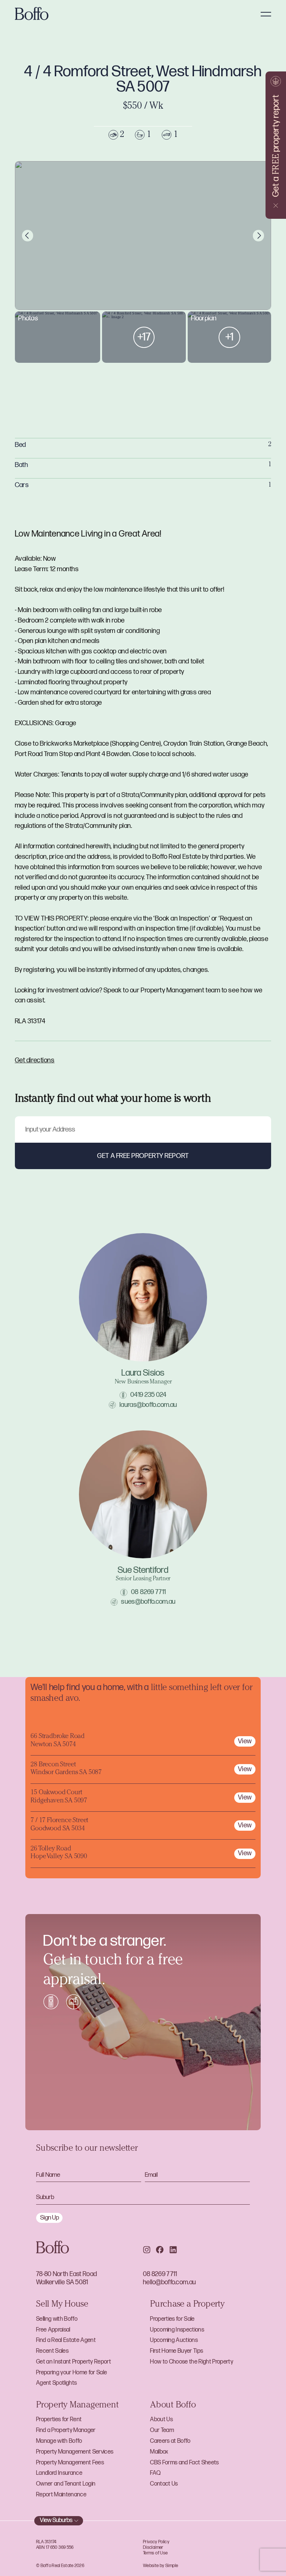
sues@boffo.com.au (148, 1602)
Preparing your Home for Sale (71, 2373)
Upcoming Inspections (177, 2330)
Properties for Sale (172, 2319)
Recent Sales (52, 2351)
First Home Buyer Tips (177, 2351)
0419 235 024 (148, 1395)
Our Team (162, 2430)
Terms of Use (155, 2553)
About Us (161, 2420)
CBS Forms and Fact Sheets (184, 2463)
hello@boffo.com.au (169, 2282)
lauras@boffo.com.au (148, 1405)
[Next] (259, 236)
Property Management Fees (70, 2463)
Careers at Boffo (170, 2441)
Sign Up (50, 2218)
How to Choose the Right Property (192, 2362)
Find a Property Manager (66, 2430)
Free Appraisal (53, 2330)
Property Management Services (75, 2452)
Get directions (35, 1060)
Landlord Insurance (59, 2473)
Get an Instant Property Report (74, 2362)
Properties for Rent (59, 2420)
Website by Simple (161, 2566)
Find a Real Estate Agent (66, 2340)
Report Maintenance (61, 2495)
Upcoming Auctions (174, 2340)
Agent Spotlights (56, 2383)
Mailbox (159, 2452)
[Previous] (28, 236)
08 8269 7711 (148, 1592)
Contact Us (164, 2484)
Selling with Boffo (57, 2319)
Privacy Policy (156, 2542)
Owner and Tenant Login (66, 2484)
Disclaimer (153, 2548)
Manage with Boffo (59, 2441)
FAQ (155, 2473)
